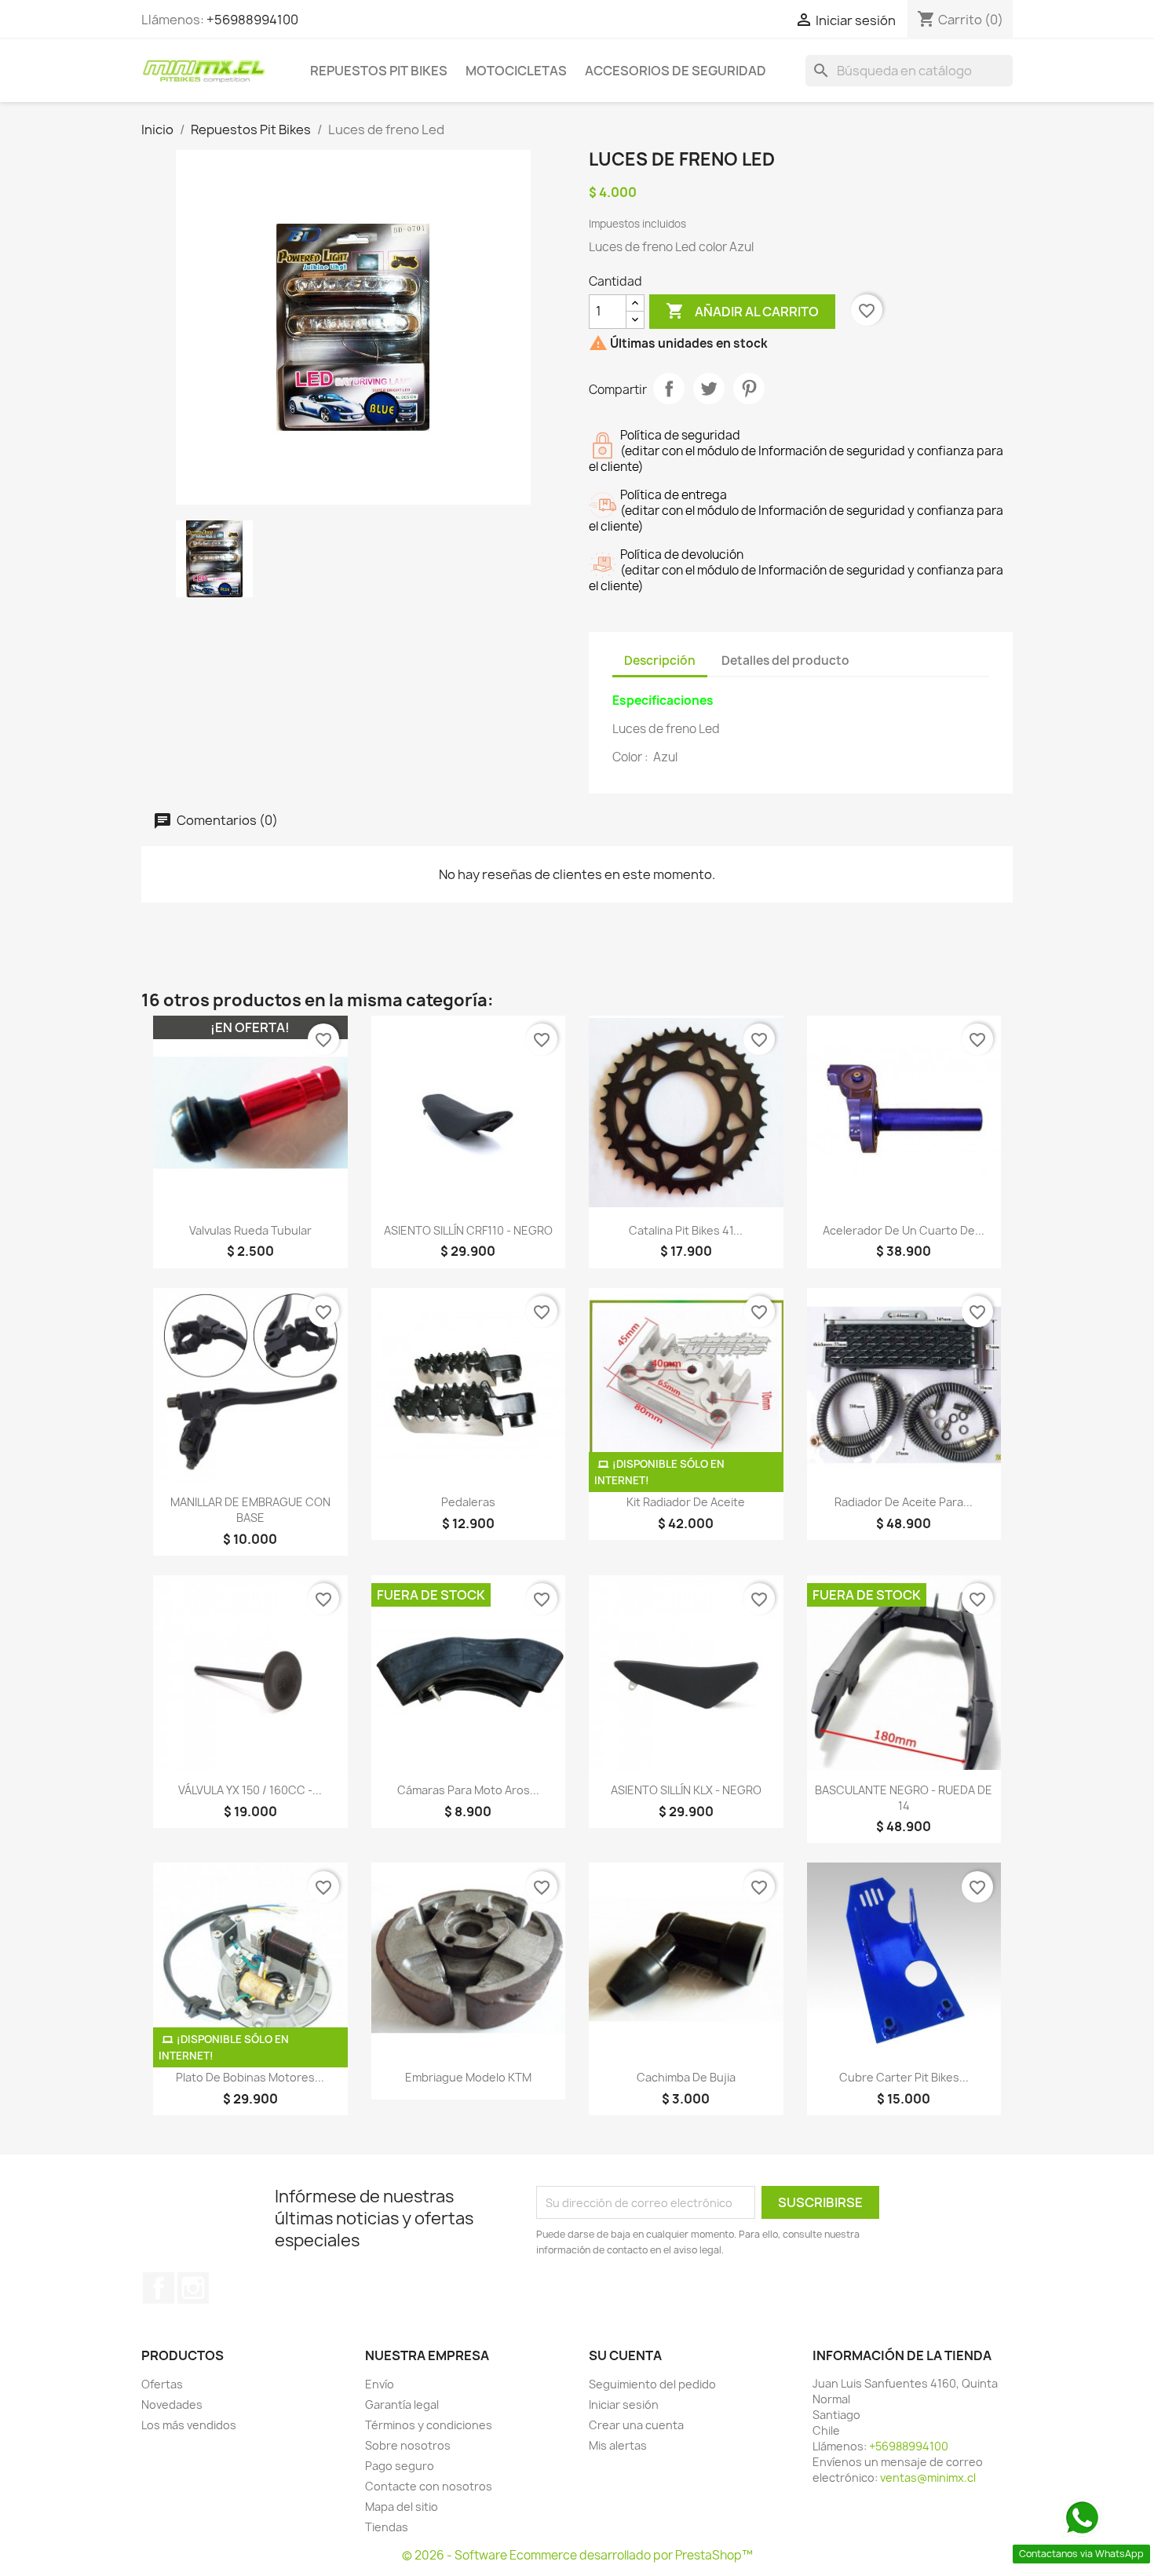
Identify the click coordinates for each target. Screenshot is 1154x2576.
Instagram (193, 2288)
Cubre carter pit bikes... (904, 2077)
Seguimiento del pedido (652, 2384)
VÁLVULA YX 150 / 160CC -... (250, 1790)
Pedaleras (468, 1502)
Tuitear (709, 389)
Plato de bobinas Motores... (250, 2077)
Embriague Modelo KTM (468, 2077)
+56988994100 (252, 20)
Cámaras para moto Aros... (468, 1790)
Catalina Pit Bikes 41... (686, 1230)
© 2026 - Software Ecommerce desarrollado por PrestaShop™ (577, 2555)
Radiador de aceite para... (904, 1502)
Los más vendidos (189, 2425)
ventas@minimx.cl (928, 2477)
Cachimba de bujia (686, 2077)
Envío (380, 2384)
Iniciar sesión (624, 2405)
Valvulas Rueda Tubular (250, 1230)
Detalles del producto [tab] (785, 660)
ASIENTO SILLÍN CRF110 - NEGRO (468, 1230)
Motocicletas (516, 71)
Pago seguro (400, 2466)
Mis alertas (618, 2445)
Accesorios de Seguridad (676, 71)
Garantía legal (402, 2405)
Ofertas (162, 2384)
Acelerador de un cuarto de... (904, 1230)
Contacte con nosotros (429, 2486)
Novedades (172, 2405)
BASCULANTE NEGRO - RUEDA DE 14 (904, 1798)
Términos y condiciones (429, 2425)
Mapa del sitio (402, 2507)
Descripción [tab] (660, 660)
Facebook (159, 2288)
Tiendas (387, 2527)
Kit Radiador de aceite (686, 1502)
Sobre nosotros (408, 2445)
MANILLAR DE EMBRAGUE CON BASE (250, 1510)
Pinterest (749, 389)
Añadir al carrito (742, 311)
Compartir (669, 389)
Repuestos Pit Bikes (379, 71)
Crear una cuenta (636, 2425)
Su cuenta (625, 2355)
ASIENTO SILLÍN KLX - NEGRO (686, 1790)
